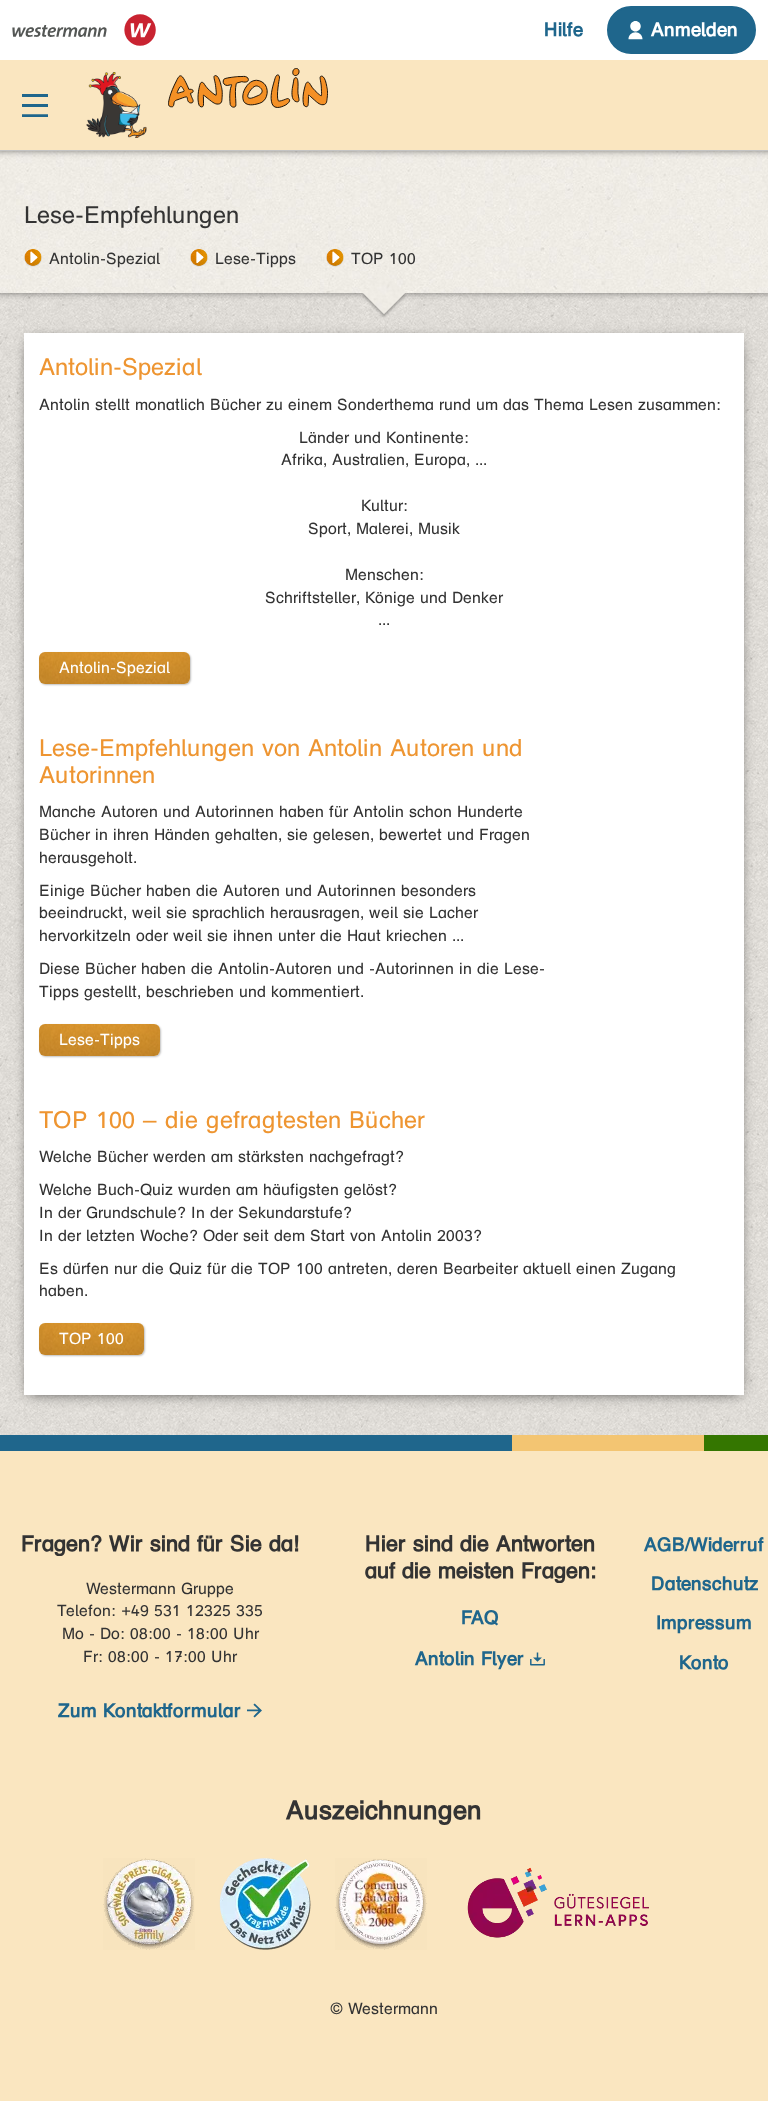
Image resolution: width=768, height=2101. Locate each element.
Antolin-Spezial (104, 258)
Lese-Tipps (255, 258)
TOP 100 (383, 258)
